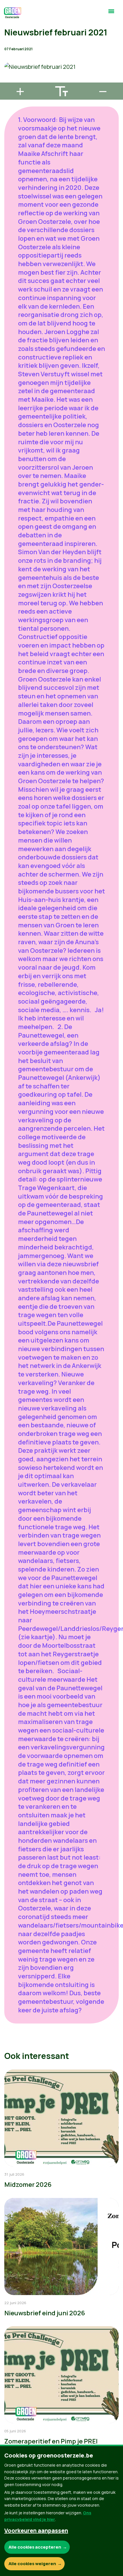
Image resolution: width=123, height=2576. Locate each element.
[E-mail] (9, 80)
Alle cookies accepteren (35, 2547)
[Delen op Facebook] (9, 47)
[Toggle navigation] (111, 14)
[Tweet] (9, 64)
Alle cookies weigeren (32, 2564)
